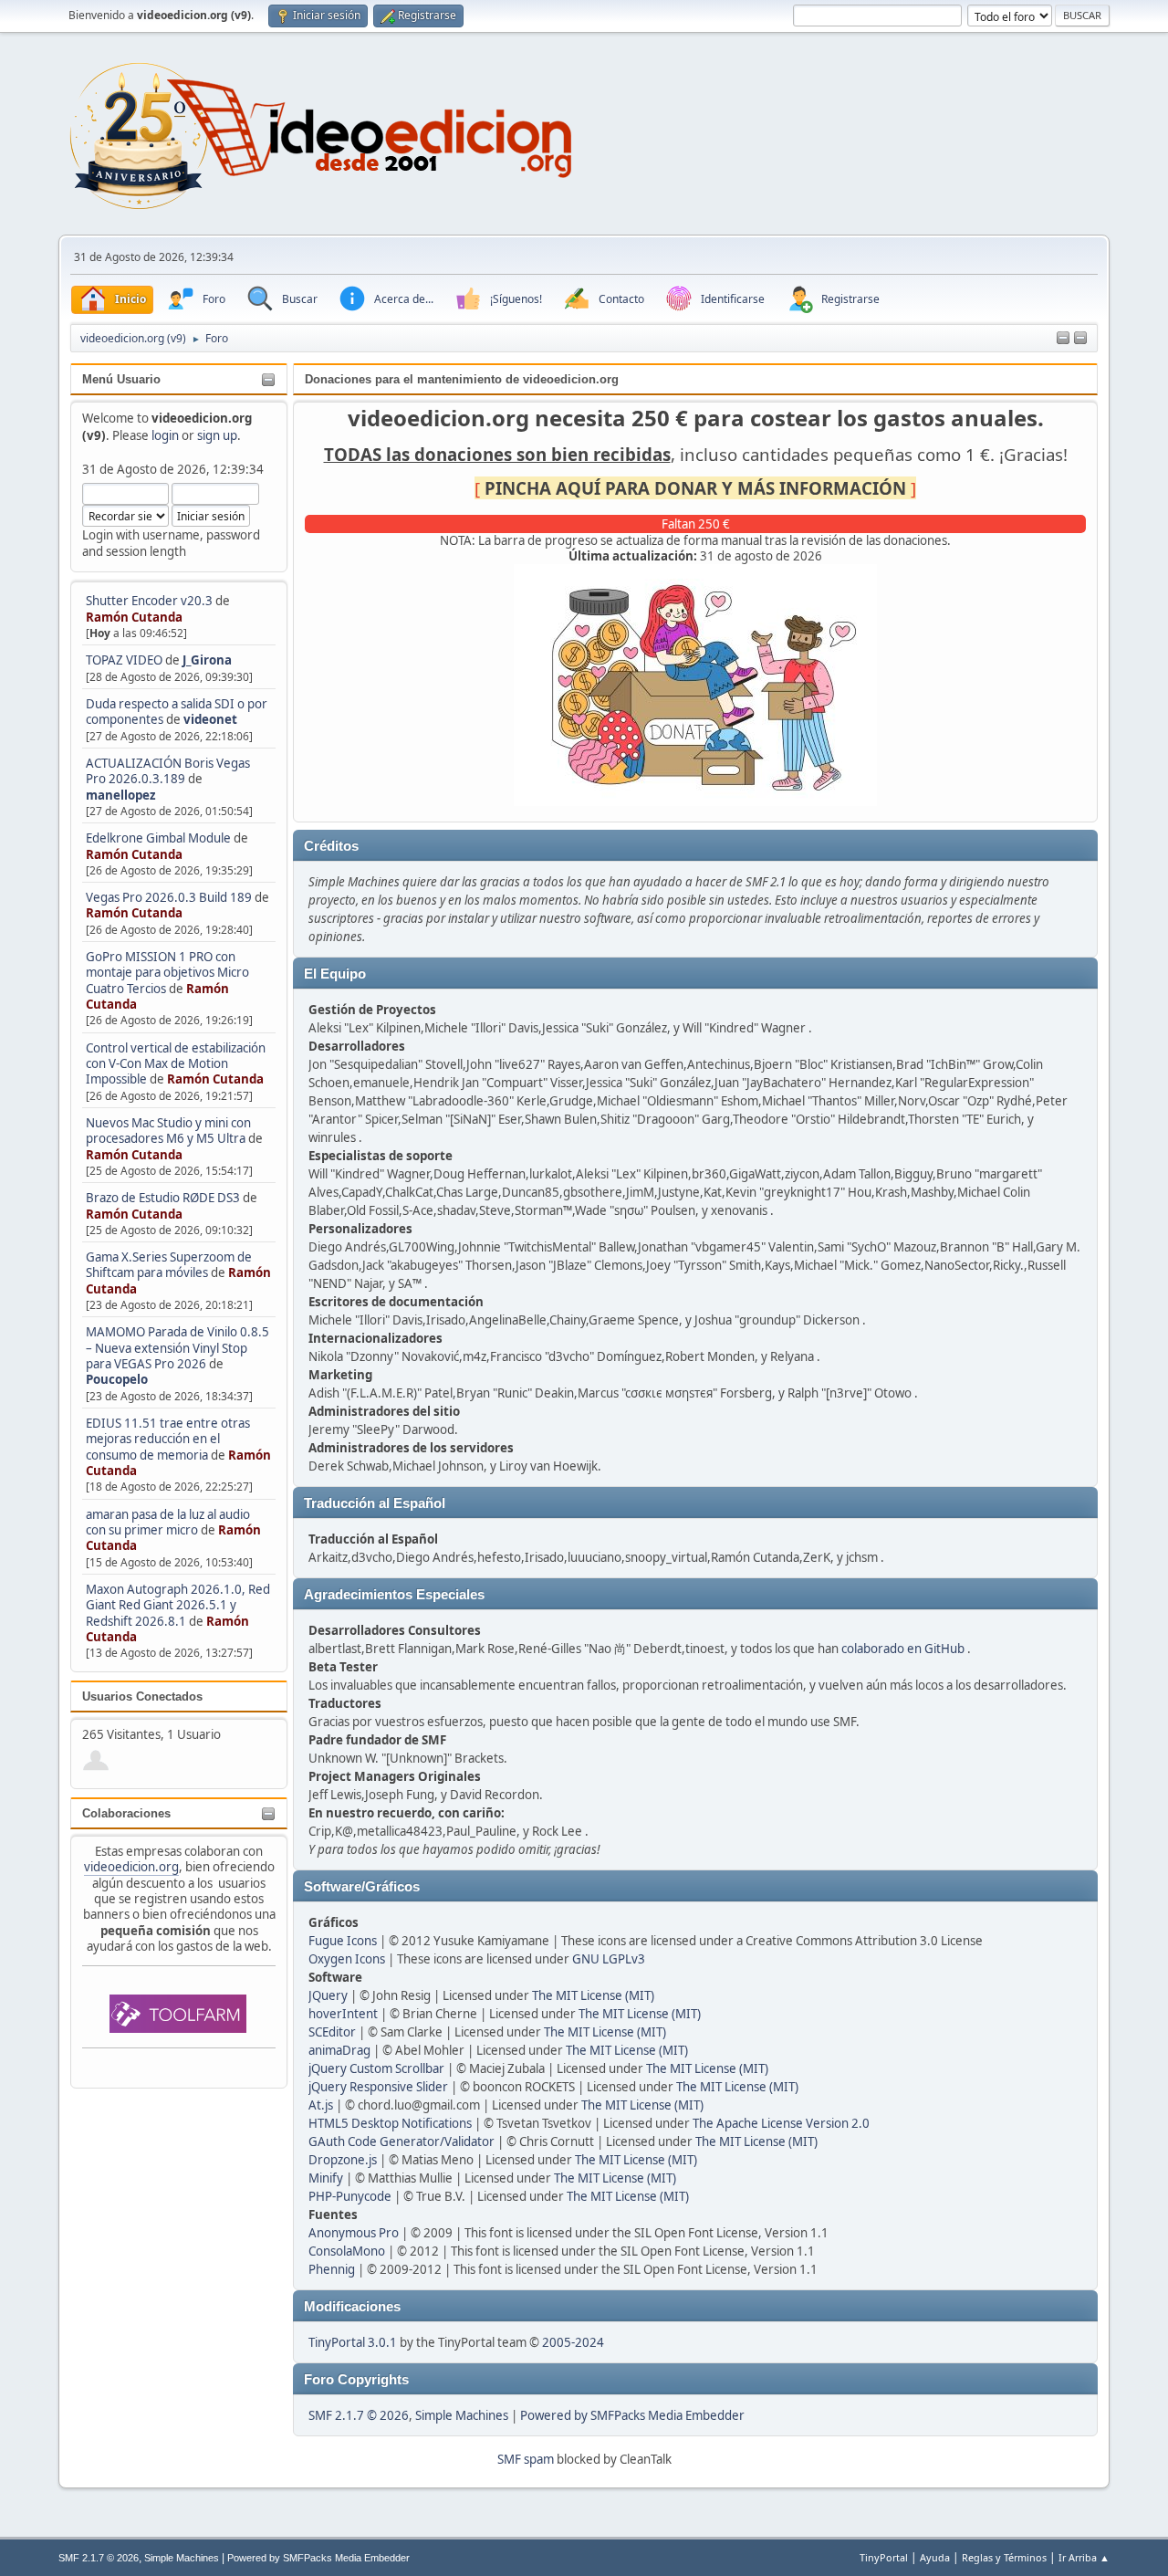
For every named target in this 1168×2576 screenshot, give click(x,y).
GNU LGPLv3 (609, 1959)
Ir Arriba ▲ (1084, 2557)
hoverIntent (343, 2014)
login (165, 435)
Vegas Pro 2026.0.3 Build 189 (169, 897)
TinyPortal (884, 2557)
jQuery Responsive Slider (378, 2087)
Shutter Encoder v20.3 (149, 601)
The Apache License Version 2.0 (781, 2123)
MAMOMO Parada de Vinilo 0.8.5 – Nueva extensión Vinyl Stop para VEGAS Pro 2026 (177, 1348)
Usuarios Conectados (142, 1696)
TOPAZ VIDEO (124, 660)
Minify (326, 2178)
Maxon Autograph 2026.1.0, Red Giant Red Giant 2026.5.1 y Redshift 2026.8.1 (178, 1605)
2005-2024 (573, 2342)
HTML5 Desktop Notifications (390, 2123)
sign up (217, 435)
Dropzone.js (343, 2160)
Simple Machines (462, 2415)
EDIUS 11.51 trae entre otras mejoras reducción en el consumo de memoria (168, 1439)
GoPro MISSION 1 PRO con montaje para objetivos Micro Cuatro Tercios (167, 973)
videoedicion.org (131, 1867)
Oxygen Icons (347, 1959)
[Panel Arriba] (1080, 339)
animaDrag (339, 2050)
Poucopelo (117, 1379)
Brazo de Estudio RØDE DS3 (163, 1198)
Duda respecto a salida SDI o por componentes (177, 712)
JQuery (328, 1995)
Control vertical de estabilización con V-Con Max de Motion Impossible (176, 1064)
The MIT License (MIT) (593, 1995)
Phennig (332, 2269)
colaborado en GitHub (903, 1649)
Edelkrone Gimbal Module (158, 838)
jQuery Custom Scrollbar (376, 2068)
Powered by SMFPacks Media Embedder (632, 2415)
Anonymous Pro (354, 2233)
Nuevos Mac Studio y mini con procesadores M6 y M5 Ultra (168, 1131)
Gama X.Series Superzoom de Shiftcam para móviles (169, 1265)
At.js (321, 2105)
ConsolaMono (347, 2251)
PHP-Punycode (350, 2196)
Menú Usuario (121, 379)
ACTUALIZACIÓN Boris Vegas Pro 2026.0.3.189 (168, 771)
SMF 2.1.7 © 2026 (359, 2415)
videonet (210, 719)
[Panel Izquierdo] (1063, 339)
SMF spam (526, 2459)
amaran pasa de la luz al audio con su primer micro (168, 1522)
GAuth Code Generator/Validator (401, 2141)
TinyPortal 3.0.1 (353, 2342)
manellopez (121, 795)
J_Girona (207, 660)
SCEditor (332, 2032)
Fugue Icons (343, 1941)
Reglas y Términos (1004, 2557)
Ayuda (935, 2557)
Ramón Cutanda (134, 617)
